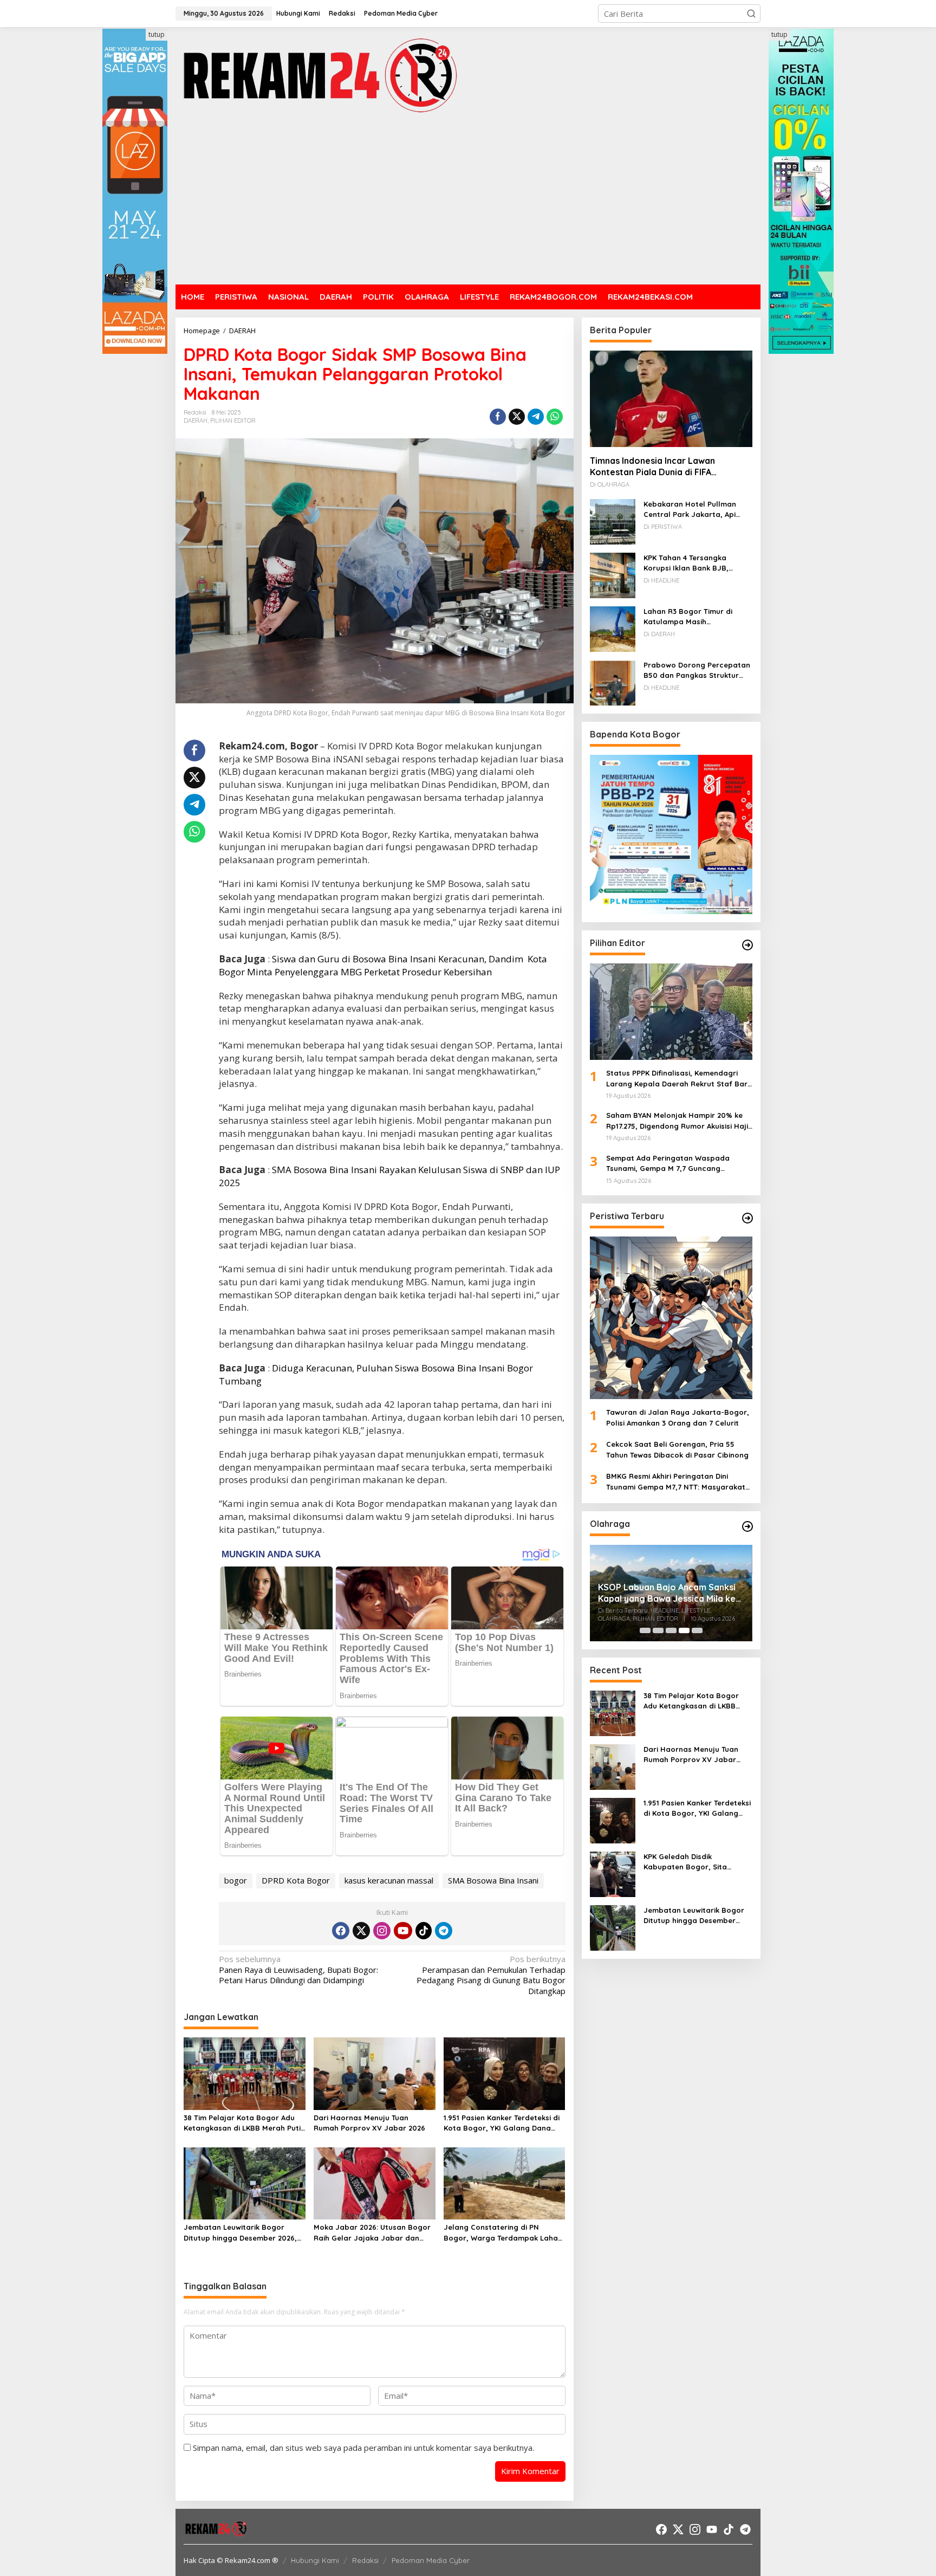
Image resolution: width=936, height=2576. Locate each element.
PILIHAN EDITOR (233, 420)
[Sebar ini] (498, 417)
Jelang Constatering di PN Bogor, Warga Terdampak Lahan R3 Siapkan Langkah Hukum (503, 2233)
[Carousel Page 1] (645, 1630)
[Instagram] (382, 1931)
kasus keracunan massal (389, 1880)
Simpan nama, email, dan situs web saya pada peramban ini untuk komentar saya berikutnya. (363, 2448)
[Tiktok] (424, 1931)
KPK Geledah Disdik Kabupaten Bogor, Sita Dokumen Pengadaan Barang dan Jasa (697, 1862)
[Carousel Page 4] (684, 1630)
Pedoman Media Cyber (431, 2560)
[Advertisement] (468, 200)
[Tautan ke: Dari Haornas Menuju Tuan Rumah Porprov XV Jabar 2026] (613, 1766)
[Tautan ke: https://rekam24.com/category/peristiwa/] (747, 1218)
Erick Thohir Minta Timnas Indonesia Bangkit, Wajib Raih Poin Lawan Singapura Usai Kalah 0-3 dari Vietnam (671, 1601)
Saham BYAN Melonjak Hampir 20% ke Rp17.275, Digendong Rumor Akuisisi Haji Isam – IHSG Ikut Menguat (677, 1122)
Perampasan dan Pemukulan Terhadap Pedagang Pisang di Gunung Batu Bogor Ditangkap (491, 1975)
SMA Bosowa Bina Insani (493, 1880)
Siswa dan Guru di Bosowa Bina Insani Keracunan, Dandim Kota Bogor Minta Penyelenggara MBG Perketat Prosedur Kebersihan (383, 965)
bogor (236, 1880)
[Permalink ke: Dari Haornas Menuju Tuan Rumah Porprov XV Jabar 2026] (375, 2073)
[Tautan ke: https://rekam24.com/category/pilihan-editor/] (747, 945)
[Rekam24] (319, 75)
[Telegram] (444, 1931)
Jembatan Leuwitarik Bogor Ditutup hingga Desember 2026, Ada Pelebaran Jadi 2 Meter (240, 2233)
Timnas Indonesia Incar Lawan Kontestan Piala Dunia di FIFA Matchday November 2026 (652, 467)
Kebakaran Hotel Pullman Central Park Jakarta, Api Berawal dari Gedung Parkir (694, 510)
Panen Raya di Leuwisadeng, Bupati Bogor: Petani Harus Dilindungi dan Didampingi (298, 1970)
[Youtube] (403, 1931)
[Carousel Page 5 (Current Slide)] (697, 1630)
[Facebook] (341, 1931)
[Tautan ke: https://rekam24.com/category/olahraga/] (747, 1526)
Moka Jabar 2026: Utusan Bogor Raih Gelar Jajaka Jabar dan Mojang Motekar (372, 2233)
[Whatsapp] (555, 417)
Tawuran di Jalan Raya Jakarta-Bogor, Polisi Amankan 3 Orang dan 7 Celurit (678, 1418)
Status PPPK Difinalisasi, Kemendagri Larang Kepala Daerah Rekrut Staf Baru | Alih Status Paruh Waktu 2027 (679, 1079)
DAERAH (196, 420)
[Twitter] (361, 1931)
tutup (157, 34)
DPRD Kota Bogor (296, 1880)
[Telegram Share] (536, 417)
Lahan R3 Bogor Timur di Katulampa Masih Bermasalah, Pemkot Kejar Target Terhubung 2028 (692, 617)
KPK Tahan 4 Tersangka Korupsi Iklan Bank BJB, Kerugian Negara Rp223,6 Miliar (689, 564)
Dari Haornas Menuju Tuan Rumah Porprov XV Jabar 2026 (369, 2123)
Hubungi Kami (315, 2560)
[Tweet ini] (517, 417)
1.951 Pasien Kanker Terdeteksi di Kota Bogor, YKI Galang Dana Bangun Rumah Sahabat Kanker (502, 2124)
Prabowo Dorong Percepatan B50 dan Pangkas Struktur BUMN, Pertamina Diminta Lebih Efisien (697, 671)
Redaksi (365, 2560)
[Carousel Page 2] (658, 1630)
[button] (751, 14)
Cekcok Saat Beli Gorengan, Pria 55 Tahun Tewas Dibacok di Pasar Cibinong (677, 1450)
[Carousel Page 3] (671, 1630)
